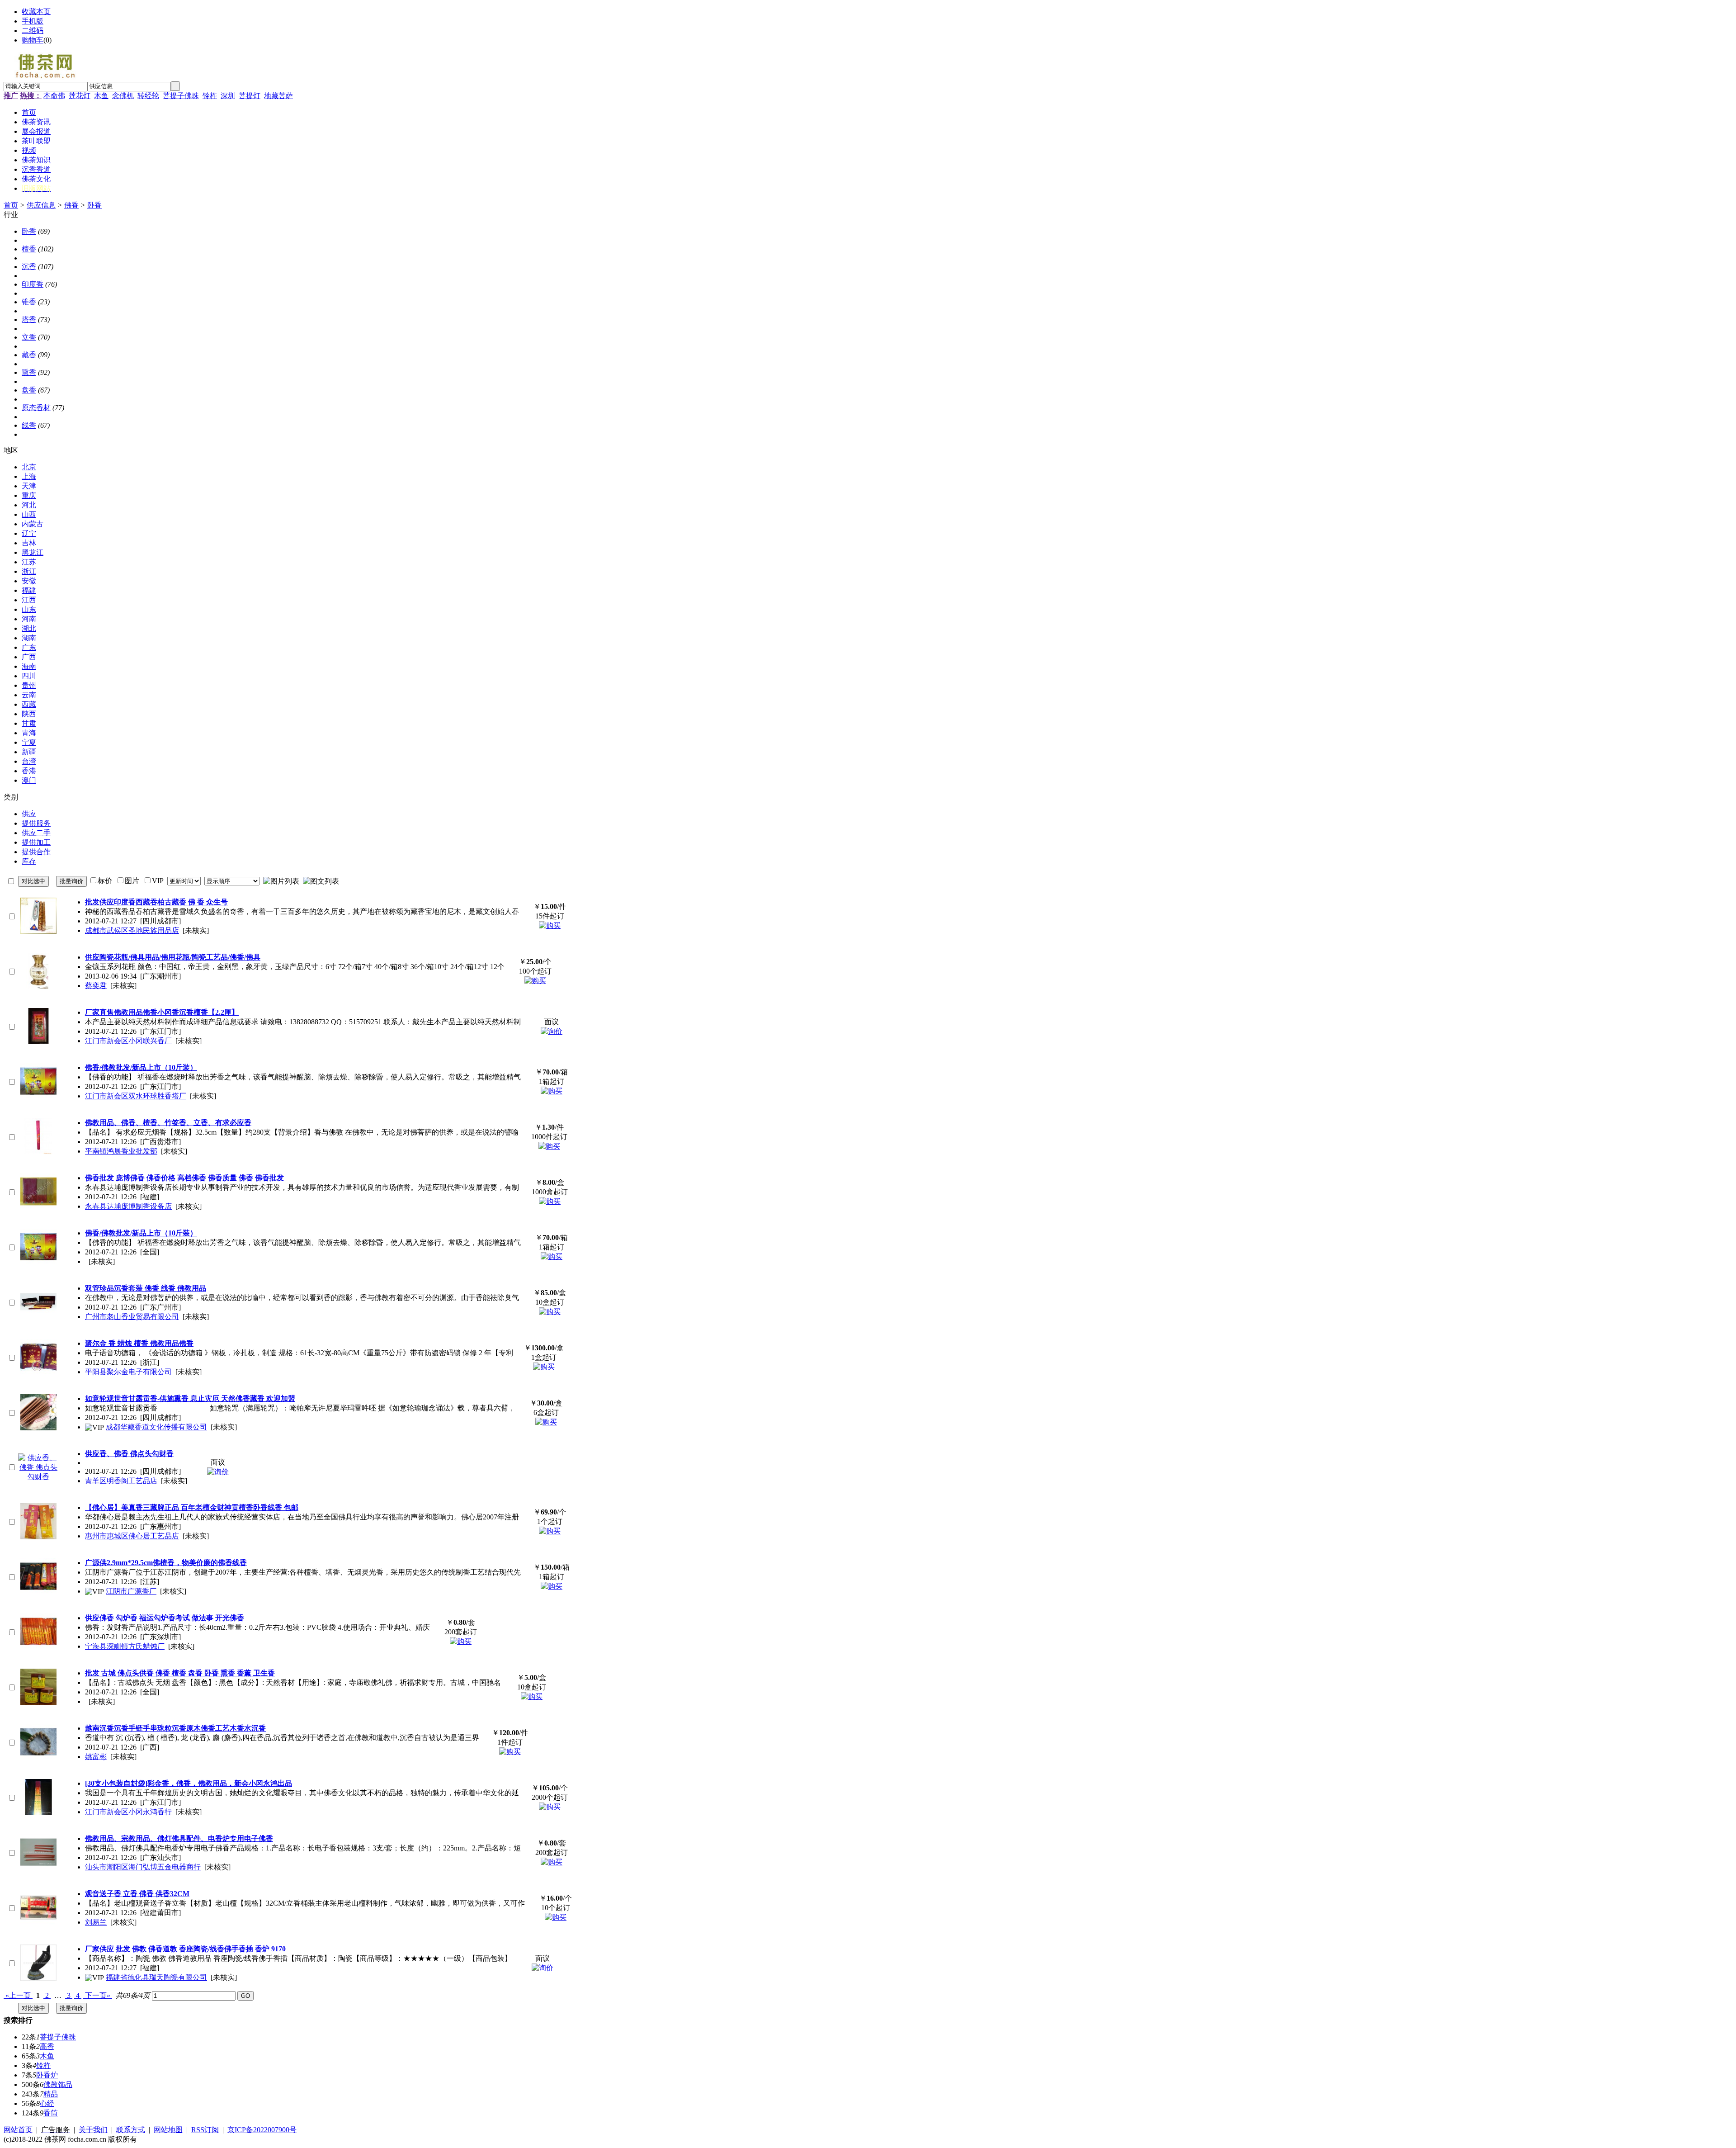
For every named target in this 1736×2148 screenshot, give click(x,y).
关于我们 (93, 2130)
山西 (29, 514)
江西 (29, 600)
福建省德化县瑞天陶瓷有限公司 (156, 1977)
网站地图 (168, 2130)
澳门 (29, 780)
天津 (29, 486)
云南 (29, 695)
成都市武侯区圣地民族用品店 (132, 930)
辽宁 (29, 533)
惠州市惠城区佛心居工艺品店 (132, 1536)
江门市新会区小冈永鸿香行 (128, 1812)
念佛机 (123, 96)
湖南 (29, 638)
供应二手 (36, 833)
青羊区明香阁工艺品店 (121, 1481)
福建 (29, 590)
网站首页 (18, 2130)
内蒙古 (33, 524)
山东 (29, 609)
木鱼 (101, 96)
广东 (29, 647)
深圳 (228, 96)
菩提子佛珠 (181, 96)
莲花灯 (80, 96)
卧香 (94, 205)
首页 (11, 205)
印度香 (33, 284)
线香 (29, 425)
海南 (29, 666)
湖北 (29, 628)
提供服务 (36, 823)
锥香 (29, 302)
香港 (29, 771)
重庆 (29, 495)
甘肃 (29, 723)
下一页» (98, 1995)
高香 (47, 2046)
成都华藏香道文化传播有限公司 (156, 1427)
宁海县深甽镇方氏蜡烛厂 (125, 1646)
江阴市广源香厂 (131, 1591)
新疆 (29, 752)
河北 (29, 505)
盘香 (29, 390)
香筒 (51, 2113)
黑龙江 (33, 552)
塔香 (29, 319)
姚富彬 (96, 1757)
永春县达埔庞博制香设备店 (128, 1206)
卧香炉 (47, 2075)
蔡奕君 (96, 986)
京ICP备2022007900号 (262, 2130)
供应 (29, 814)
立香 (29, 337)
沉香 (29, 267)
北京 (29, 467)
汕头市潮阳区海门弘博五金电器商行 (143, 1867)
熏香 (29, 372)
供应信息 (41, 205)
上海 (29, 476)
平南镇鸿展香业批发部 (121, 1151)
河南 (29, 619)
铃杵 (210, 96)
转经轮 (148, 96)
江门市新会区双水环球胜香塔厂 (136, 1096)
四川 (29, 676)
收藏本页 (36, 12)
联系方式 (131, 2130)
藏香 (29, 355)
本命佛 (54, 96)
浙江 (29, 571)
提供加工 (36, 842)
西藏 (29, 704)
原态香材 (36, 408)
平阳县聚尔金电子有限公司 (128, 1372)
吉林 (29, 543)
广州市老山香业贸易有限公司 (132, 1317)
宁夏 (29, 742)
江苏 (29, 562)
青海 (29, 733)
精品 (51, 2094)
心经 (47, 2103)
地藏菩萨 (278, 96)
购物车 (33, 40)
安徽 (29, 581)
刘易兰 (96, 1922)
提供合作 (36, 852)
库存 (29, 861)
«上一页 (18, 1995)
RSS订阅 (205, 2130)
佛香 (71, 205)
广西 (29, 657)
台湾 (29, 761)
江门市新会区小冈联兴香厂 (128, 1041)
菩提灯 (250, 96)
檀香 (29, 249)
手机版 (33, 21)
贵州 (29, 685)
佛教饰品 (58, 2084)
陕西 (29, 714)
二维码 (33, 31)
